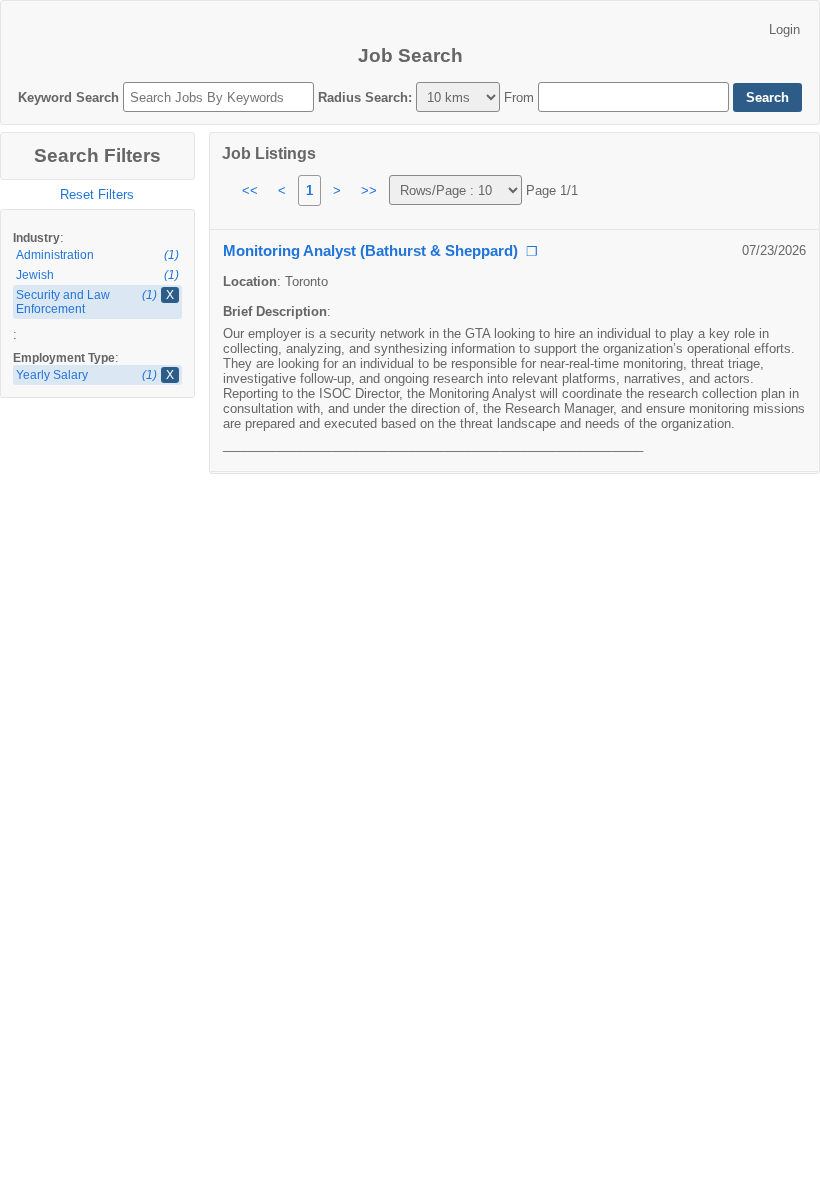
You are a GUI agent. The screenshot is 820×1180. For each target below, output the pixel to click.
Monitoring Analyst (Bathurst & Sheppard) (370, 251)
